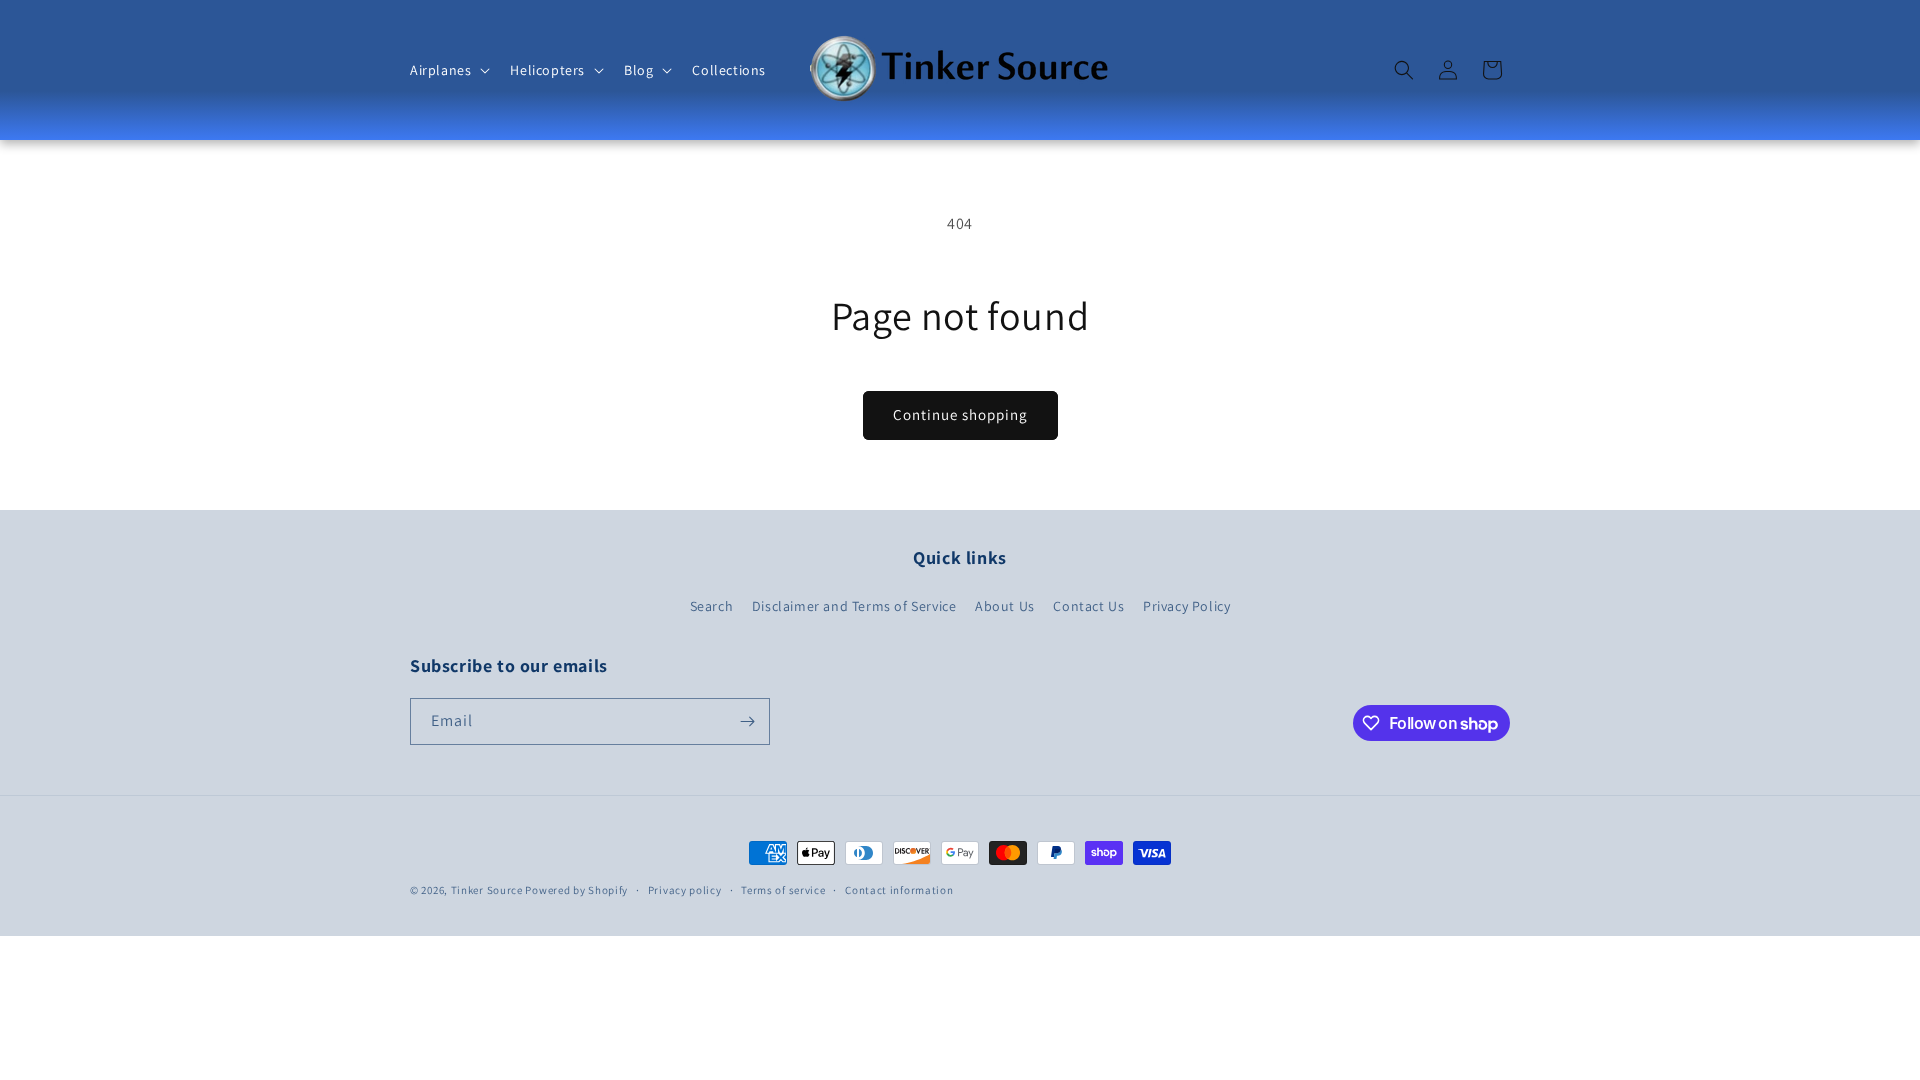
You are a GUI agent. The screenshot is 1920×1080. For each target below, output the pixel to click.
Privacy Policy (1186, 606)
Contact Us (1088, 606)
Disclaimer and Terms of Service (854, 606)
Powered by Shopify (576, 890)
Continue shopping (960, 414)
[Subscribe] (747, 721)
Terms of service (783, 890)
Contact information (899, 890)
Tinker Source (487, 890)
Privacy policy (685, 890)
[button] (448, 70)
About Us (1005, 606)
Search (712, 606)
